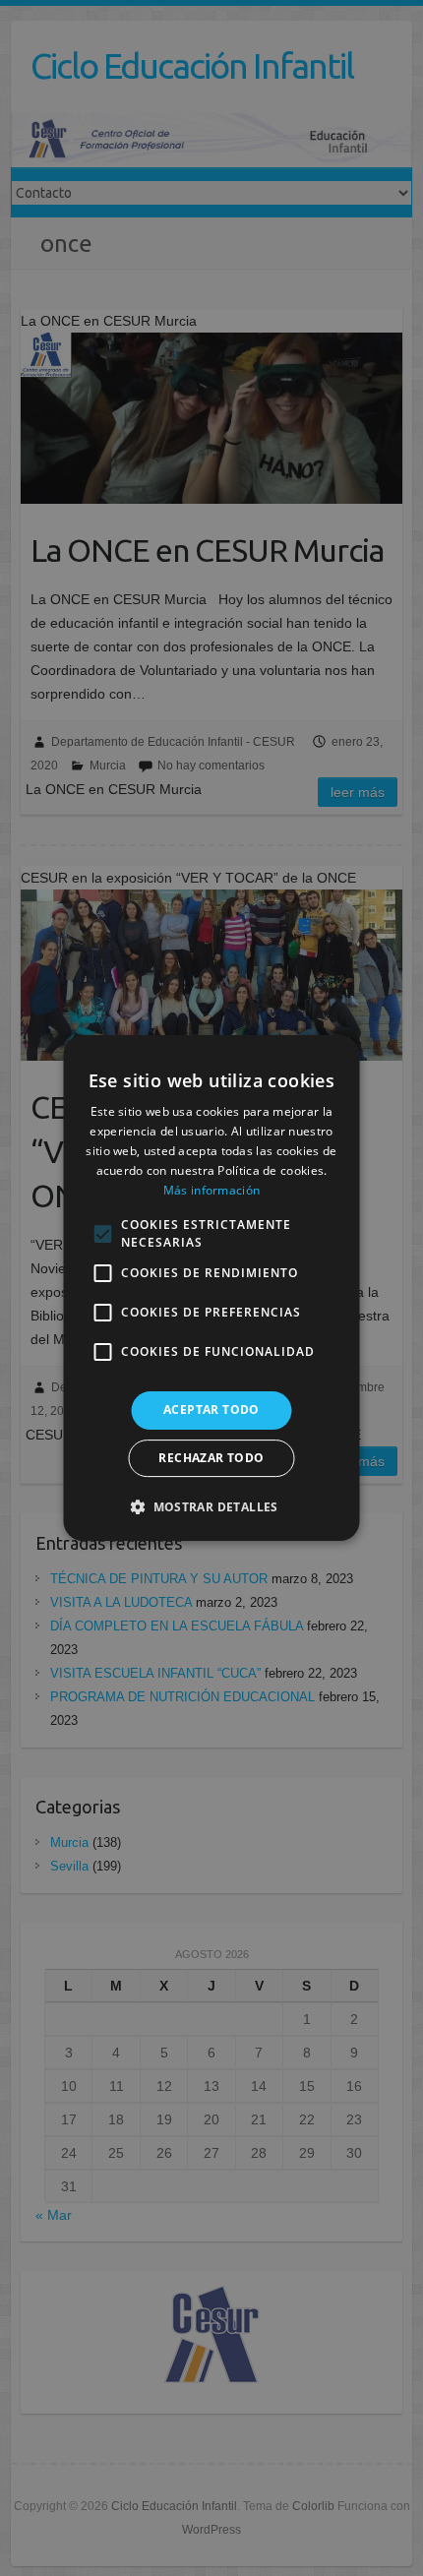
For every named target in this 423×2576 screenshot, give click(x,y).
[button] (211, 1506)
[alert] (211, 1288)
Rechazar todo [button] (211, 1458)
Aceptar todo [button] (211, 1410)
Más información (212, 1190)
